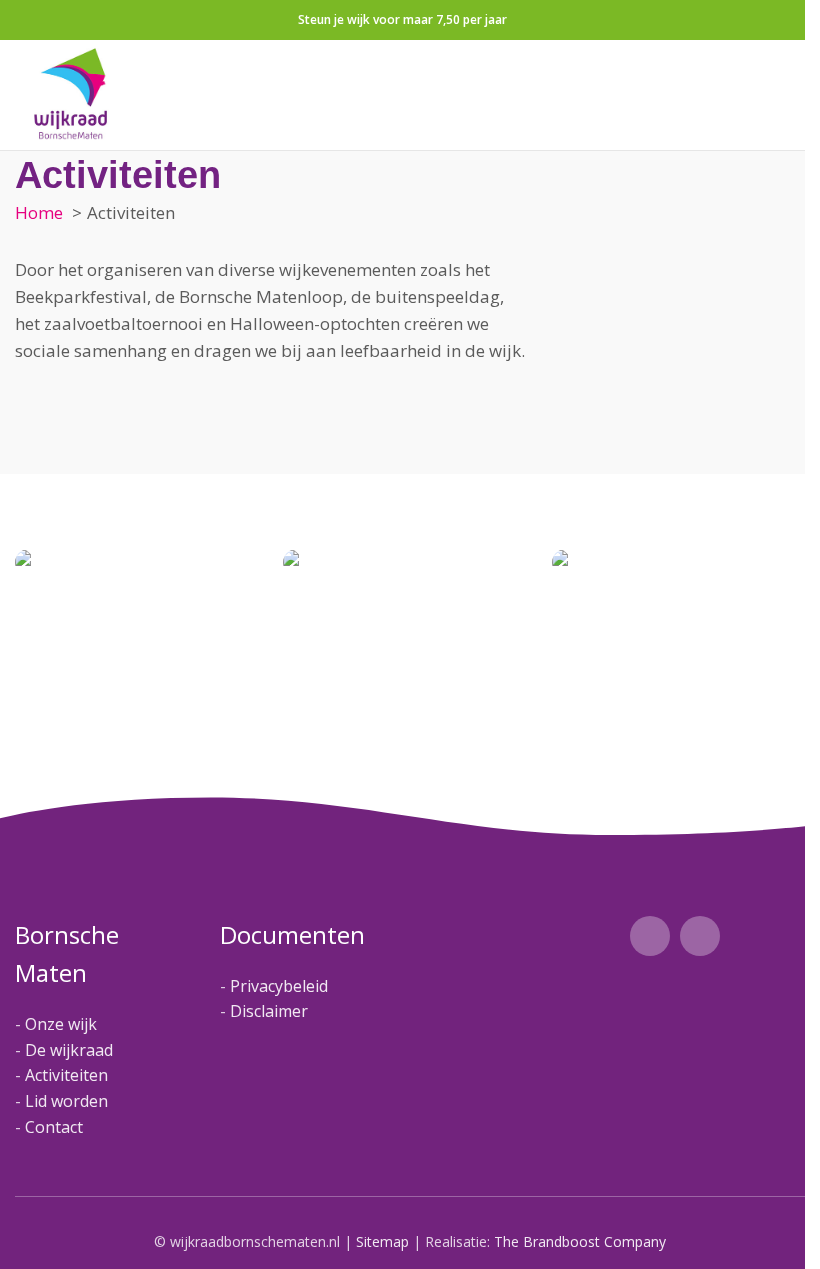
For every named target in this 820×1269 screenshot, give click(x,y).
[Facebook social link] (650, 936)
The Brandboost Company (580, 1241)
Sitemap (382, 1241)
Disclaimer (269, 1011)
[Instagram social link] (700, 936)
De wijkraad (69, 1050)
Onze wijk (61, 1024)
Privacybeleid (279, 986)
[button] (798, 562)
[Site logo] (71, 93)
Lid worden (66, 1101)
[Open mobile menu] (782, 95)
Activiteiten (66, 1075)
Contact (54, 1127)
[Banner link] (134, 562)
